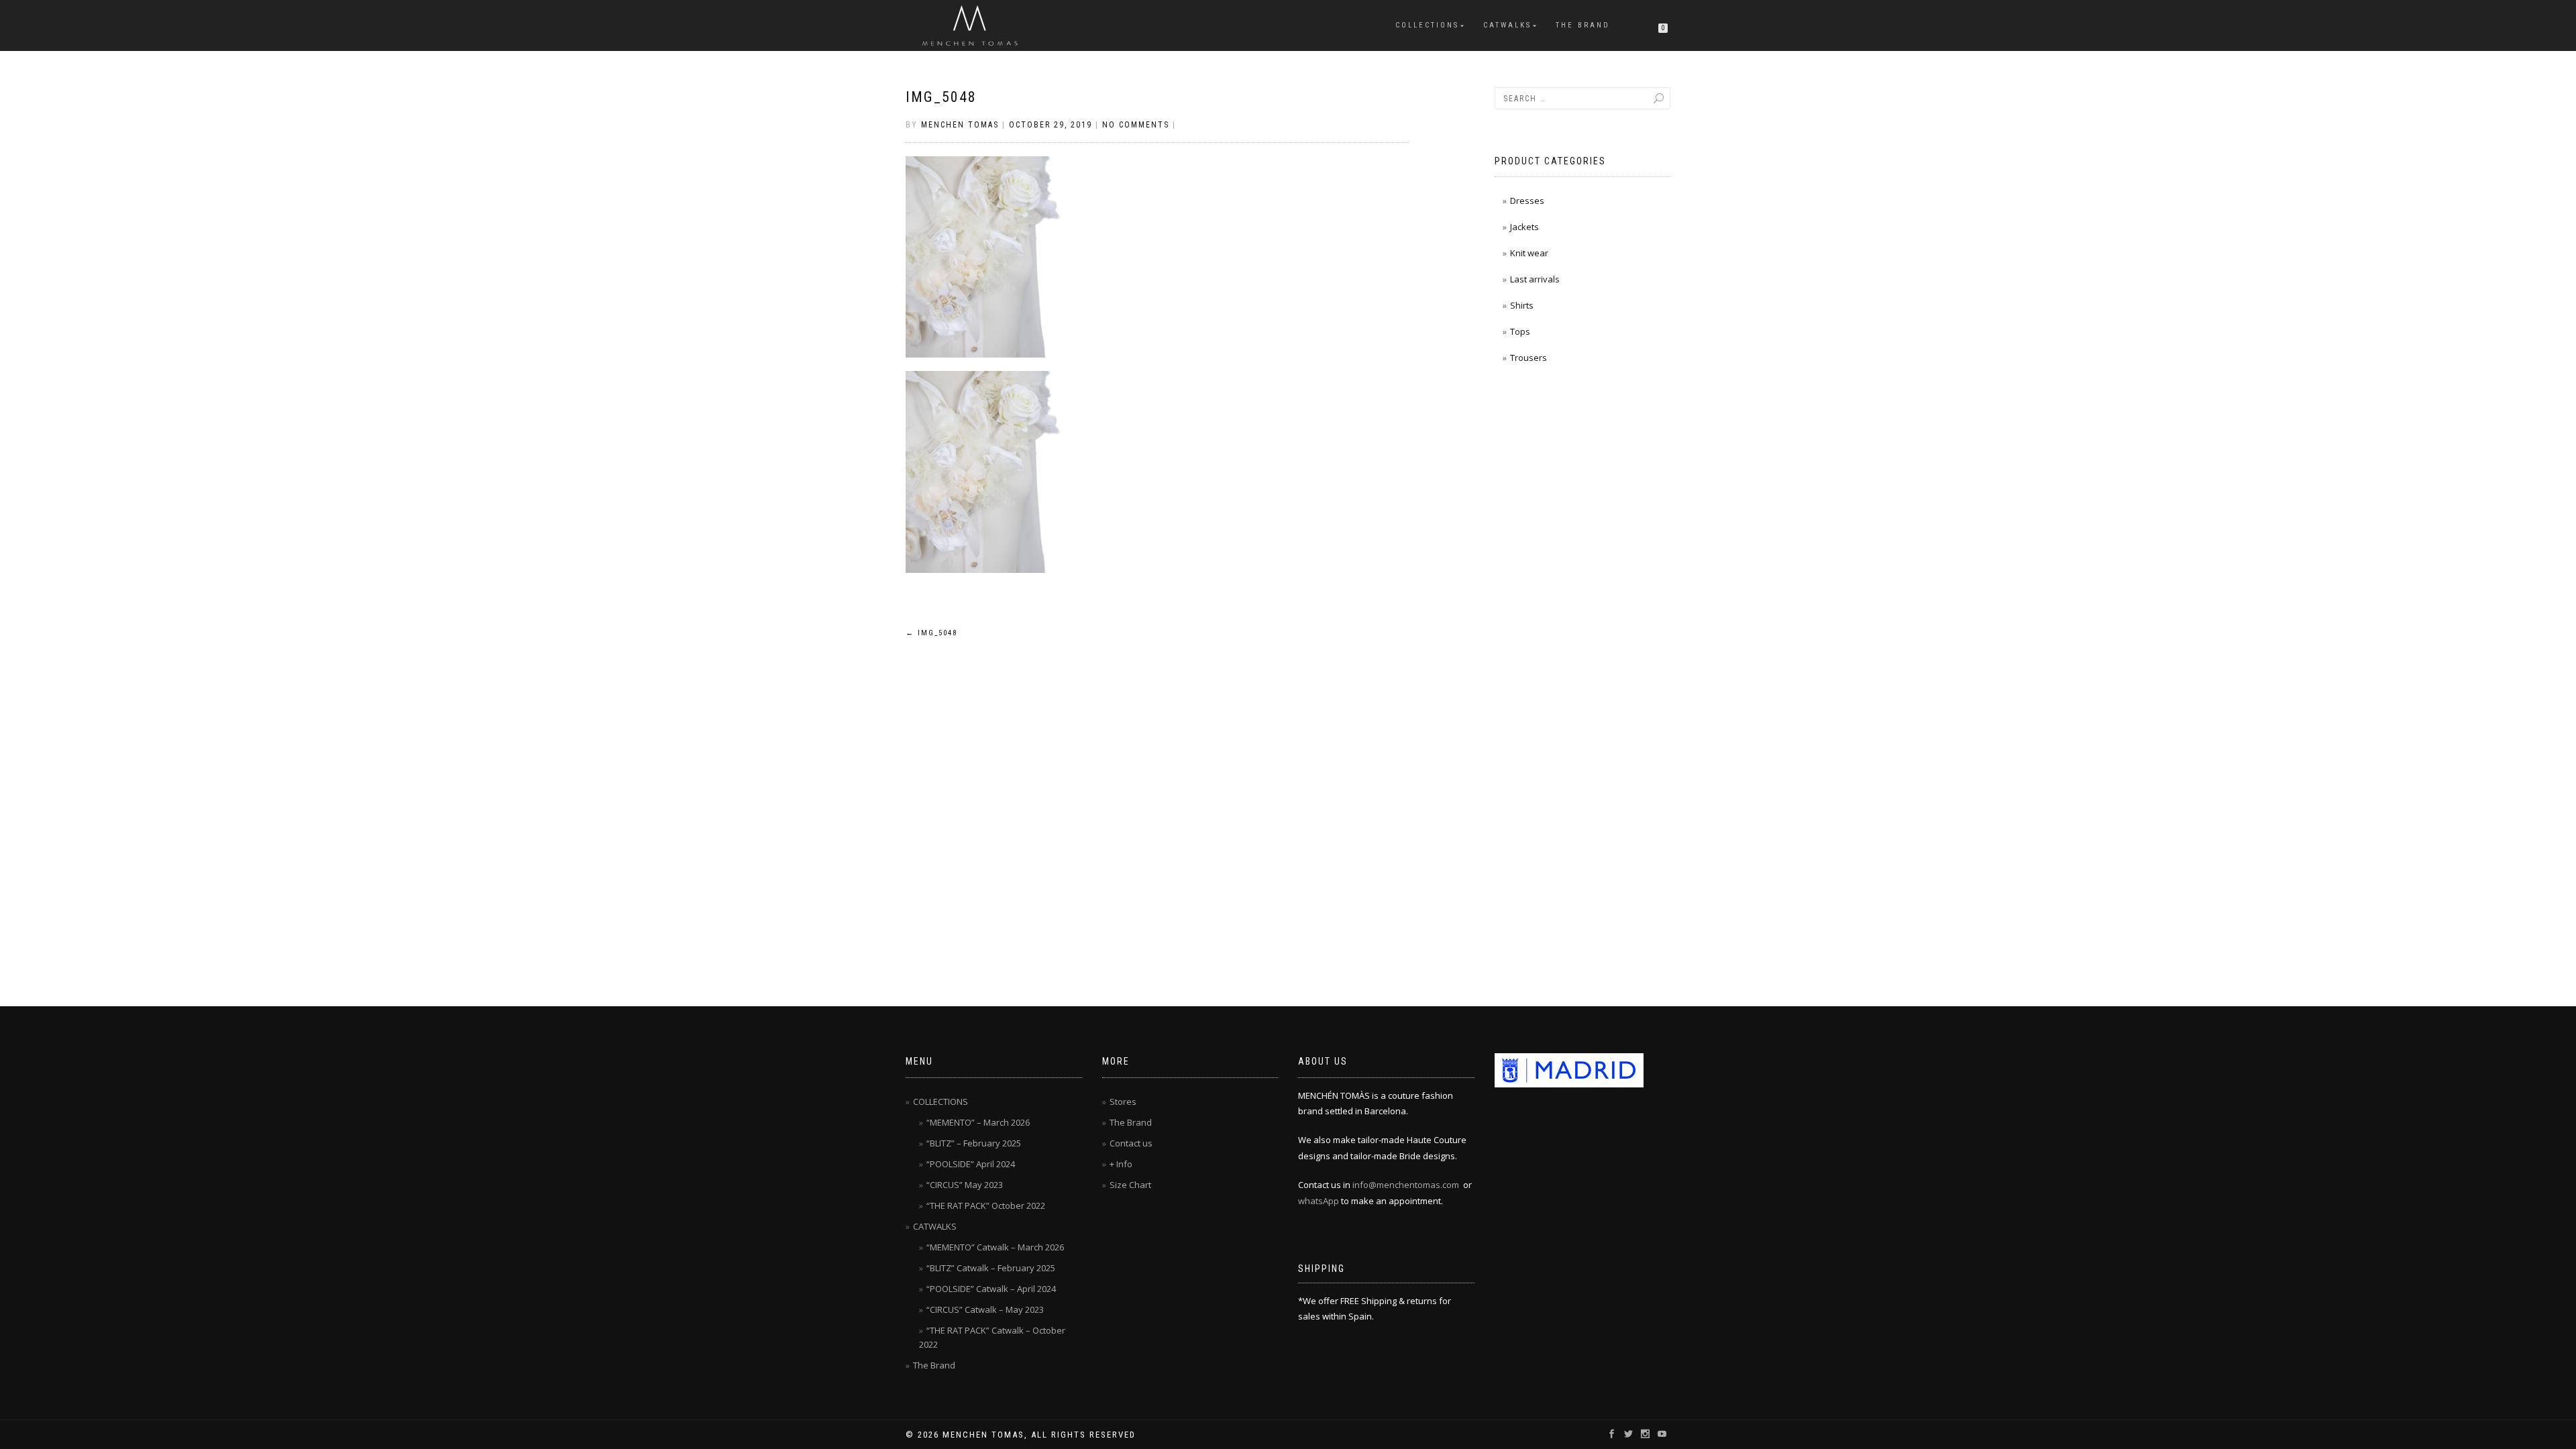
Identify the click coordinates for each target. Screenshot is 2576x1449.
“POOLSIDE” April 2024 (971, 1164)
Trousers (1528, 358)
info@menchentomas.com (1406, 1185)
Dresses (1527, 201)
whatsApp (1319, 1201)
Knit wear (1529, 253)
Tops (1520, 331)
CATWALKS (1507, 25)
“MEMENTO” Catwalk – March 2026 (995, 1247)
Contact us (1131, 1143)
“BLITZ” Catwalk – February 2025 (991, 1268)
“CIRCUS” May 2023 (965, 1185)
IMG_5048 (941, 97)
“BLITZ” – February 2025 (974, 1143)
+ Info (1121, 1164)
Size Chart (1130, 1185)
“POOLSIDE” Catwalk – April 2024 (991, 1289)
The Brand (1583, 25)
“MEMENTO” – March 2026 (978, 1122)
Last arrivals (1535, 279)
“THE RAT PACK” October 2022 (986, 1205)
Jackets (1524, 227)
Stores (1123, 1102)
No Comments (1136, 125)
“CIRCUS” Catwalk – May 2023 (985, 1309)
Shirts (1522, 305)
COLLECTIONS (1427, 25)
